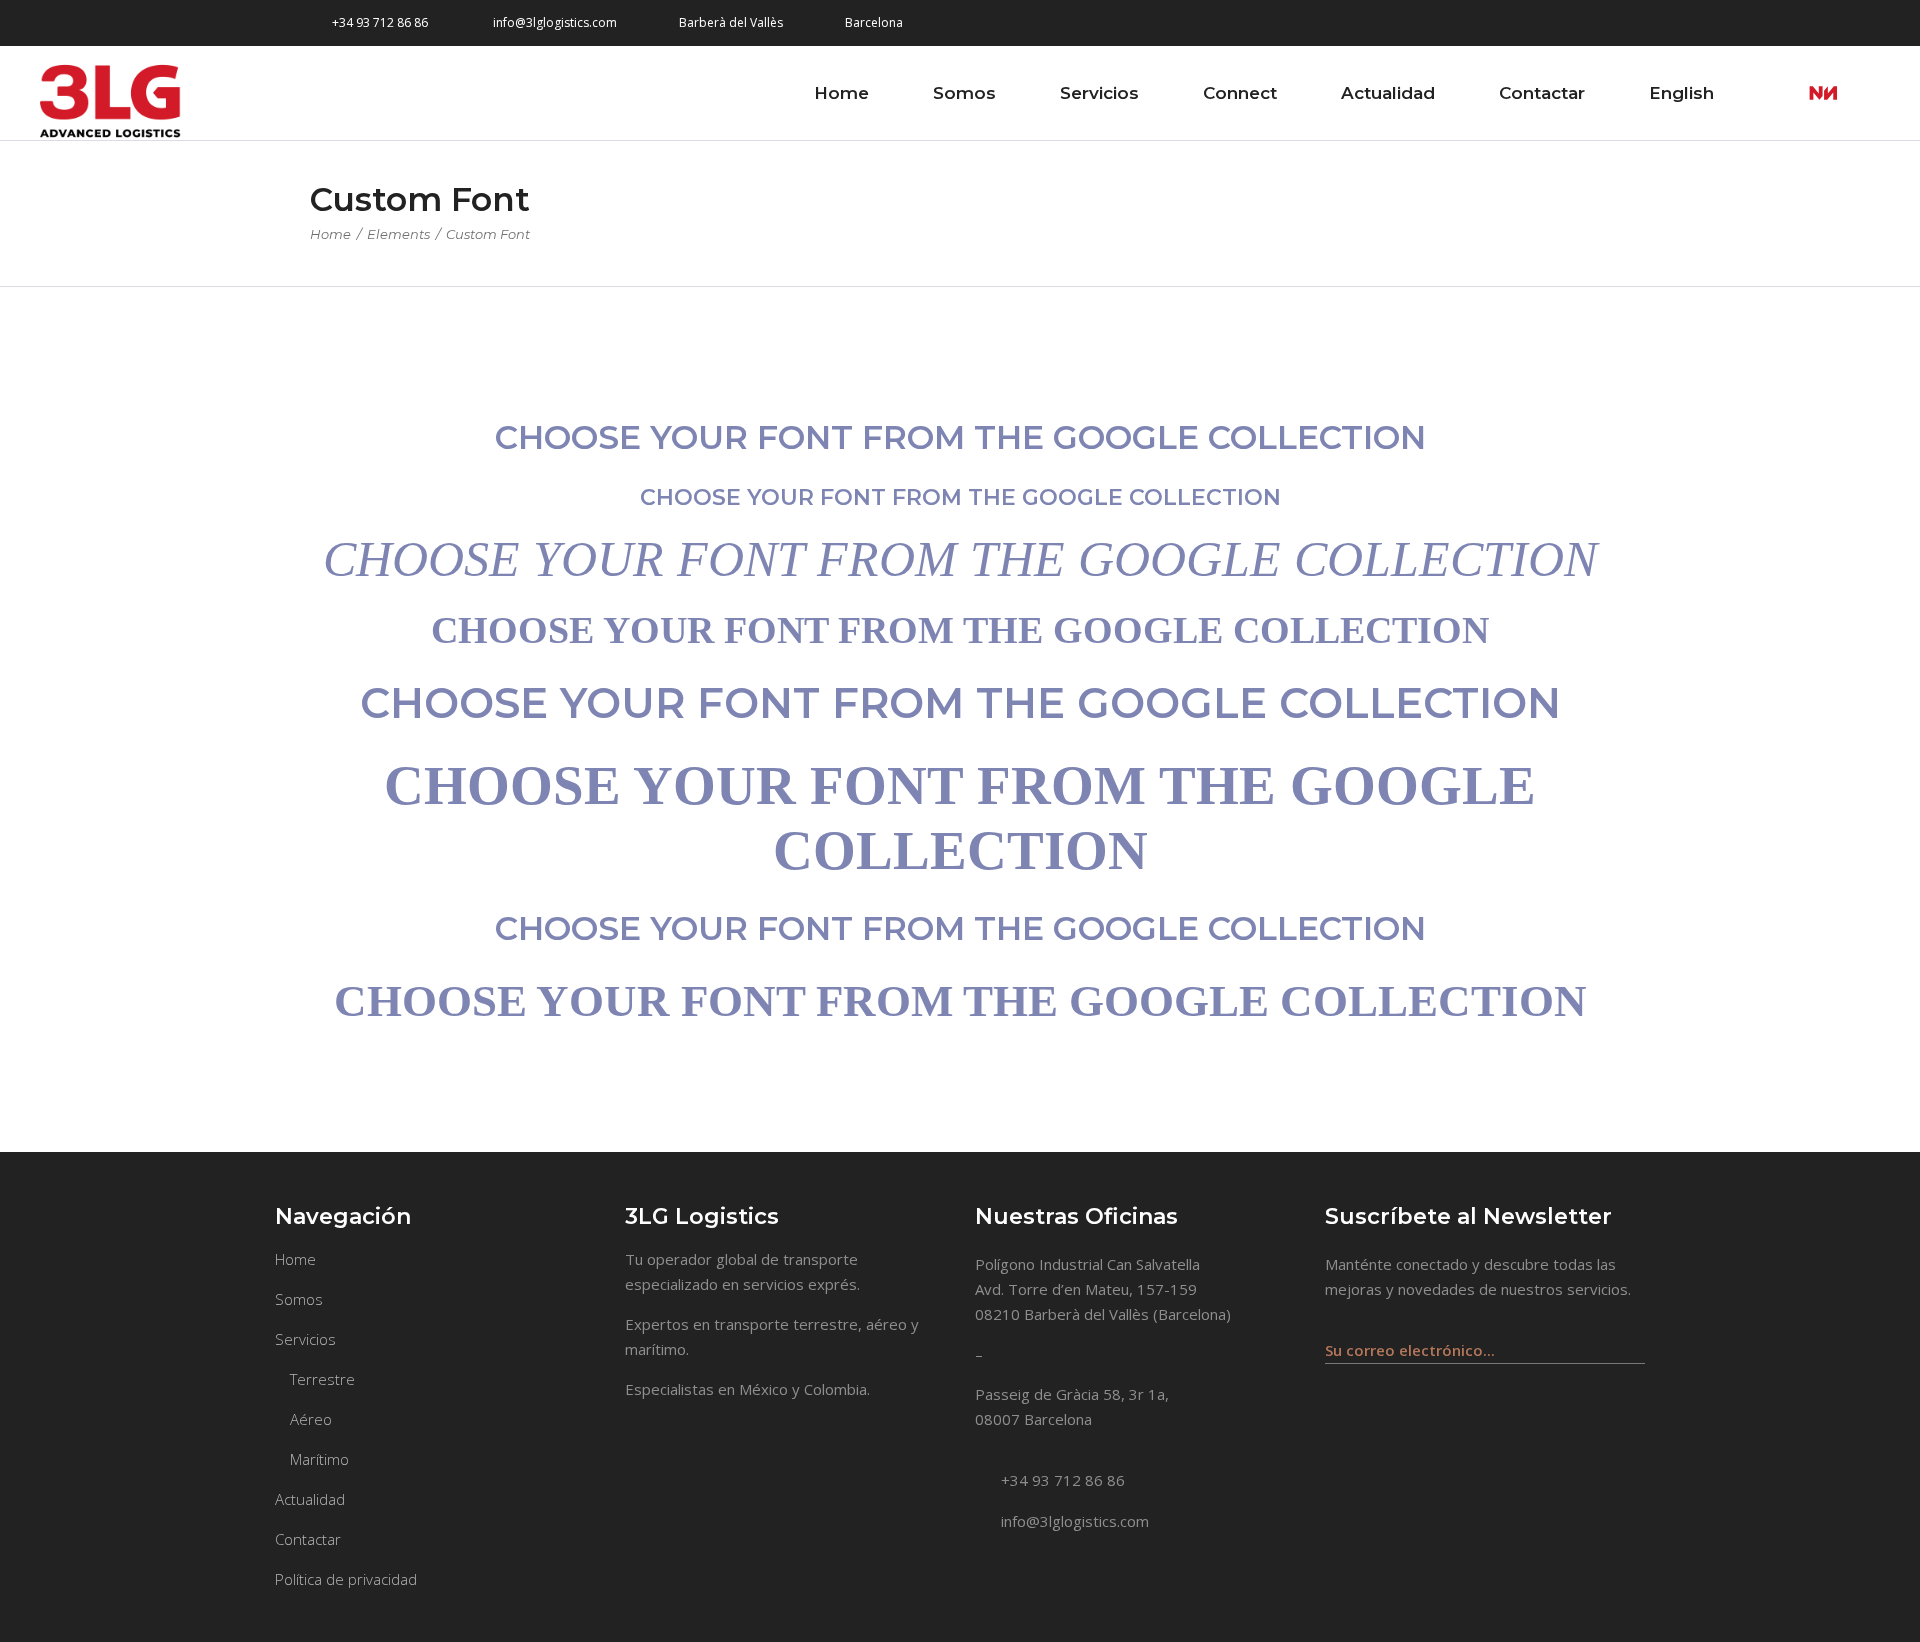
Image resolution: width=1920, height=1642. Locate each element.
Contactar (308, 1539)
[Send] (1634, 1340)
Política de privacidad (346, 1579)
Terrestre (322, 1379)
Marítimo (319, 1459)
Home (330, 234)
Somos (299, 1299)
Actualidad (310, 1499)
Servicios (305, 1339)
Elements (398, 234)
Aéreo (311, 1419)
